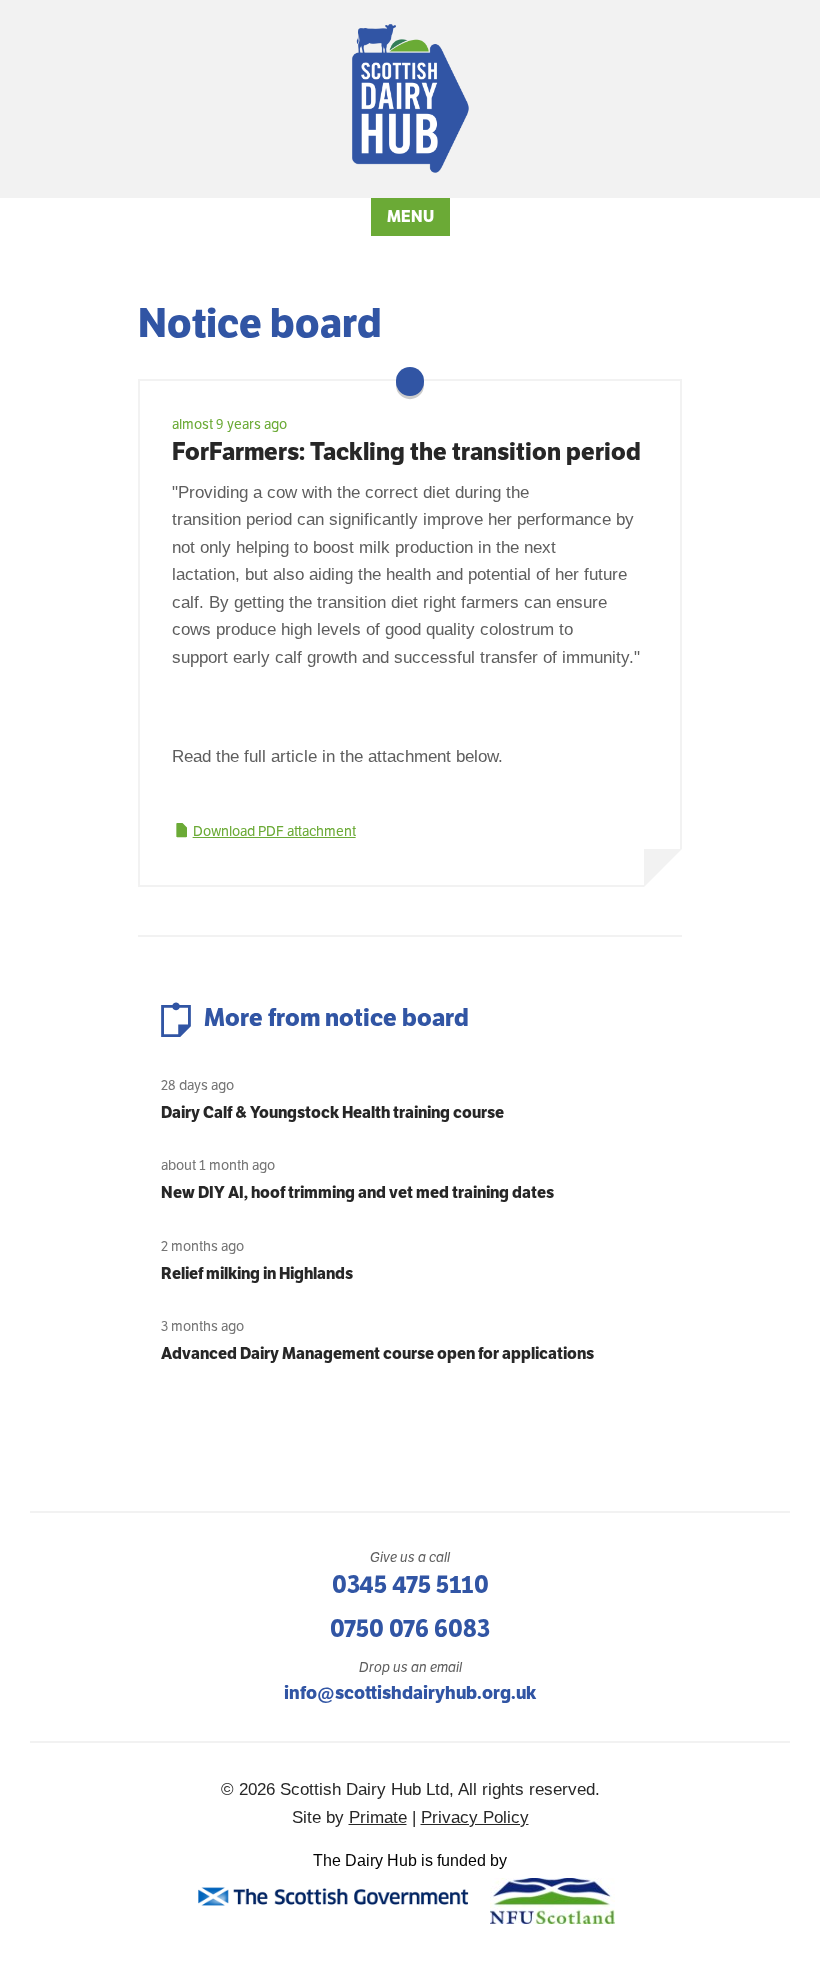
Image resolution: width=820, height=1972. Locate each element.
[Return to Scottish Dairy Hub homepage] (410, 98)
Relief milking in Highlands (257, 1273)
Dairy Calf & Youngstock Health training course (332, 1112)
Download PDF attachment (274, 831)
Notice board (259, 323)
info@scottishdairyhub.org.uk (410, 1692)
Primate (378, 1817)
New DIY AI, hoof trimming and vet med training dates (357, 1192)
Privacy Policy (475, 1817)
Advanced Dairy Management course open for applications (377, 1353)
